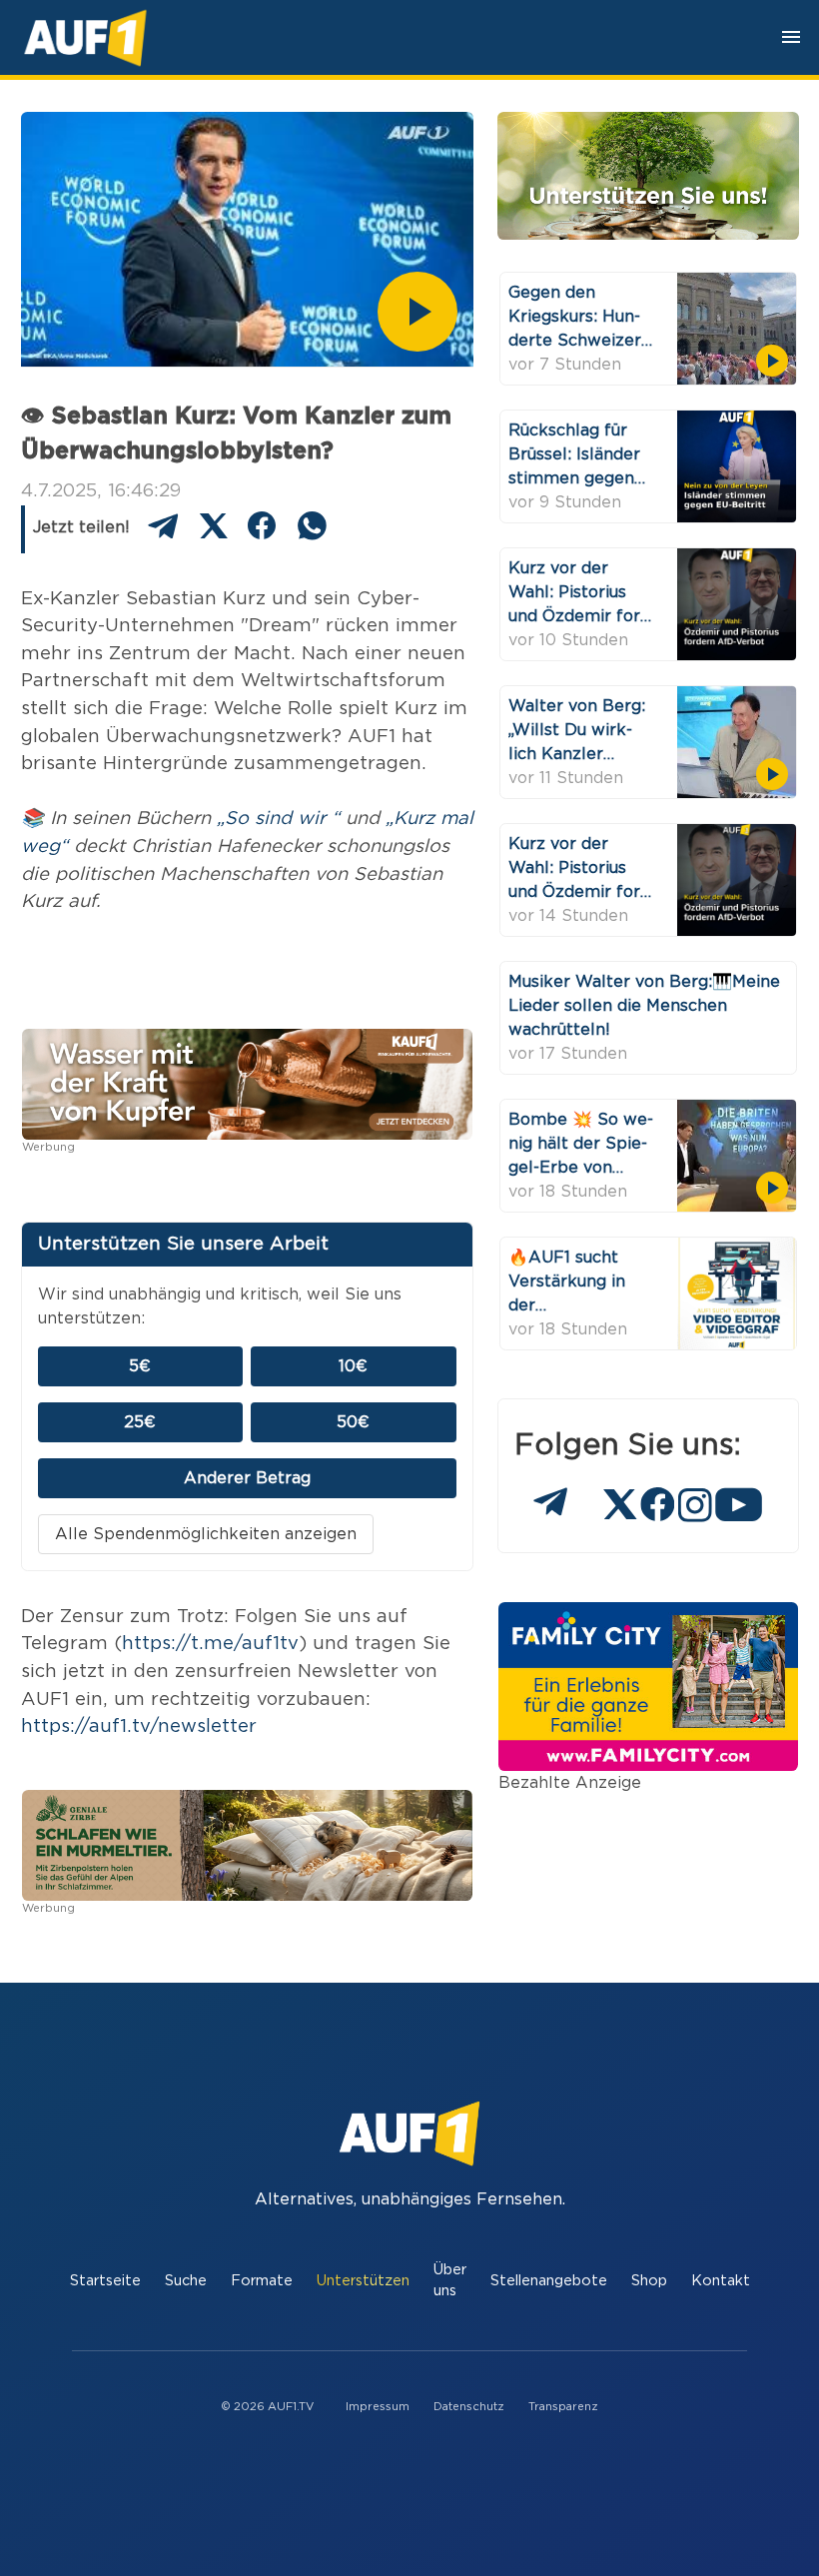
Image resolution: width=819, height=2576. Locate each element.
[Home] (85, 37)
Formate (262, 2281)
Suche (186, 2281)
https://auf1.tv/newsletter (139, 1726)
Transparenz (563, 2407)
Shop (649, 2281)
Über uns (450, 2281)
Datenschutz (469, 2407)
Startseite (105, 2281)
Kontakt (721, 2281)
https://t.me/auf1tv (210, 1644)
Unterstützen (363, 2281)
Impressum (378, 2407)
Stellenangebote (549, 2281)
